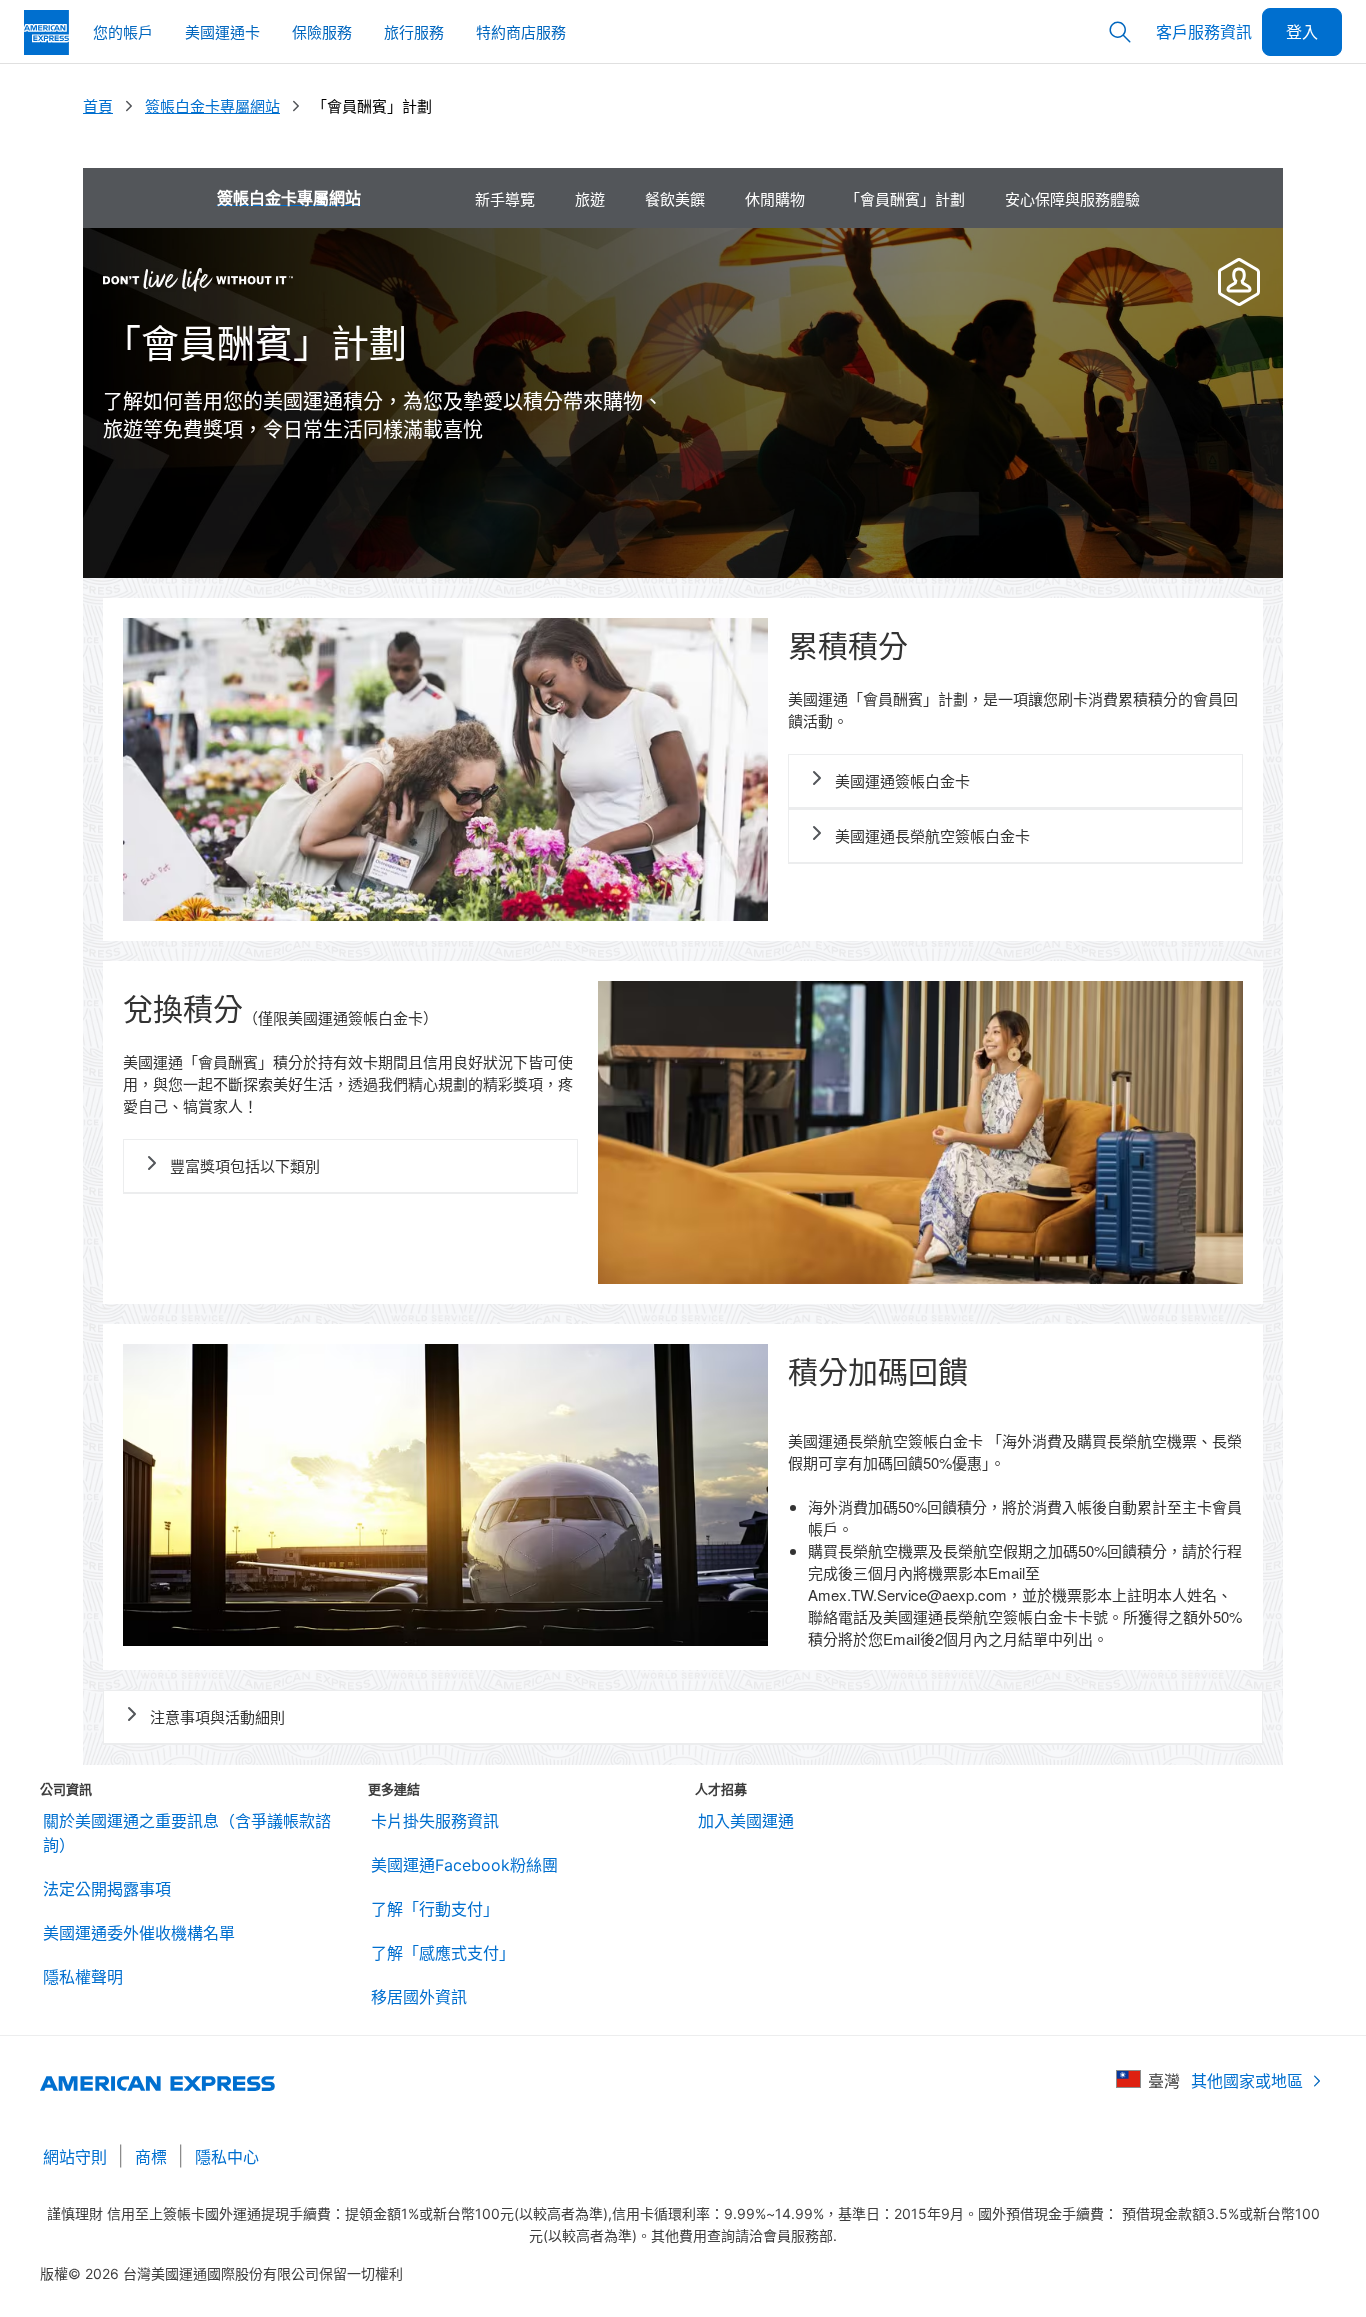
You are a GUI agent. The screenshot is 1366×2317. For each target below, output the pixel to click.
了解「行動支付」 (435, 1909)
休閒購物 (775, 198)
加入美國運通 (746, 1821)
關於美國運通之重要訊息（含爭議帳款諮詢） (187, 1833)
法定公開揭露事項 (107, 1889)
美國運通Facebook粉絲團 (464, 1865)
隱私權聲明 (83, 1977)
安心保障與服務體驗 (1072, 198)
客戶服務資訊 (1204, 31)
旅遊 (590, 198)
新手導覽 (505, 198)
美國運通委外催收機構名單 (139, 1933)
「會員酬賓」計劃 (905, 198)
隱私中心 (227, 2157)
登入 (1302, 31)
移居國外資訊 (419, 1997)
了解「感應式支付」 (443, 1953)
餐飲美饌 (675, 198)
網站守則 (75, 2157)
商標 (151, 2157)
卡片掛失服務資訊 (435, 1821)
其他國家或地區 (1247, 2081)
